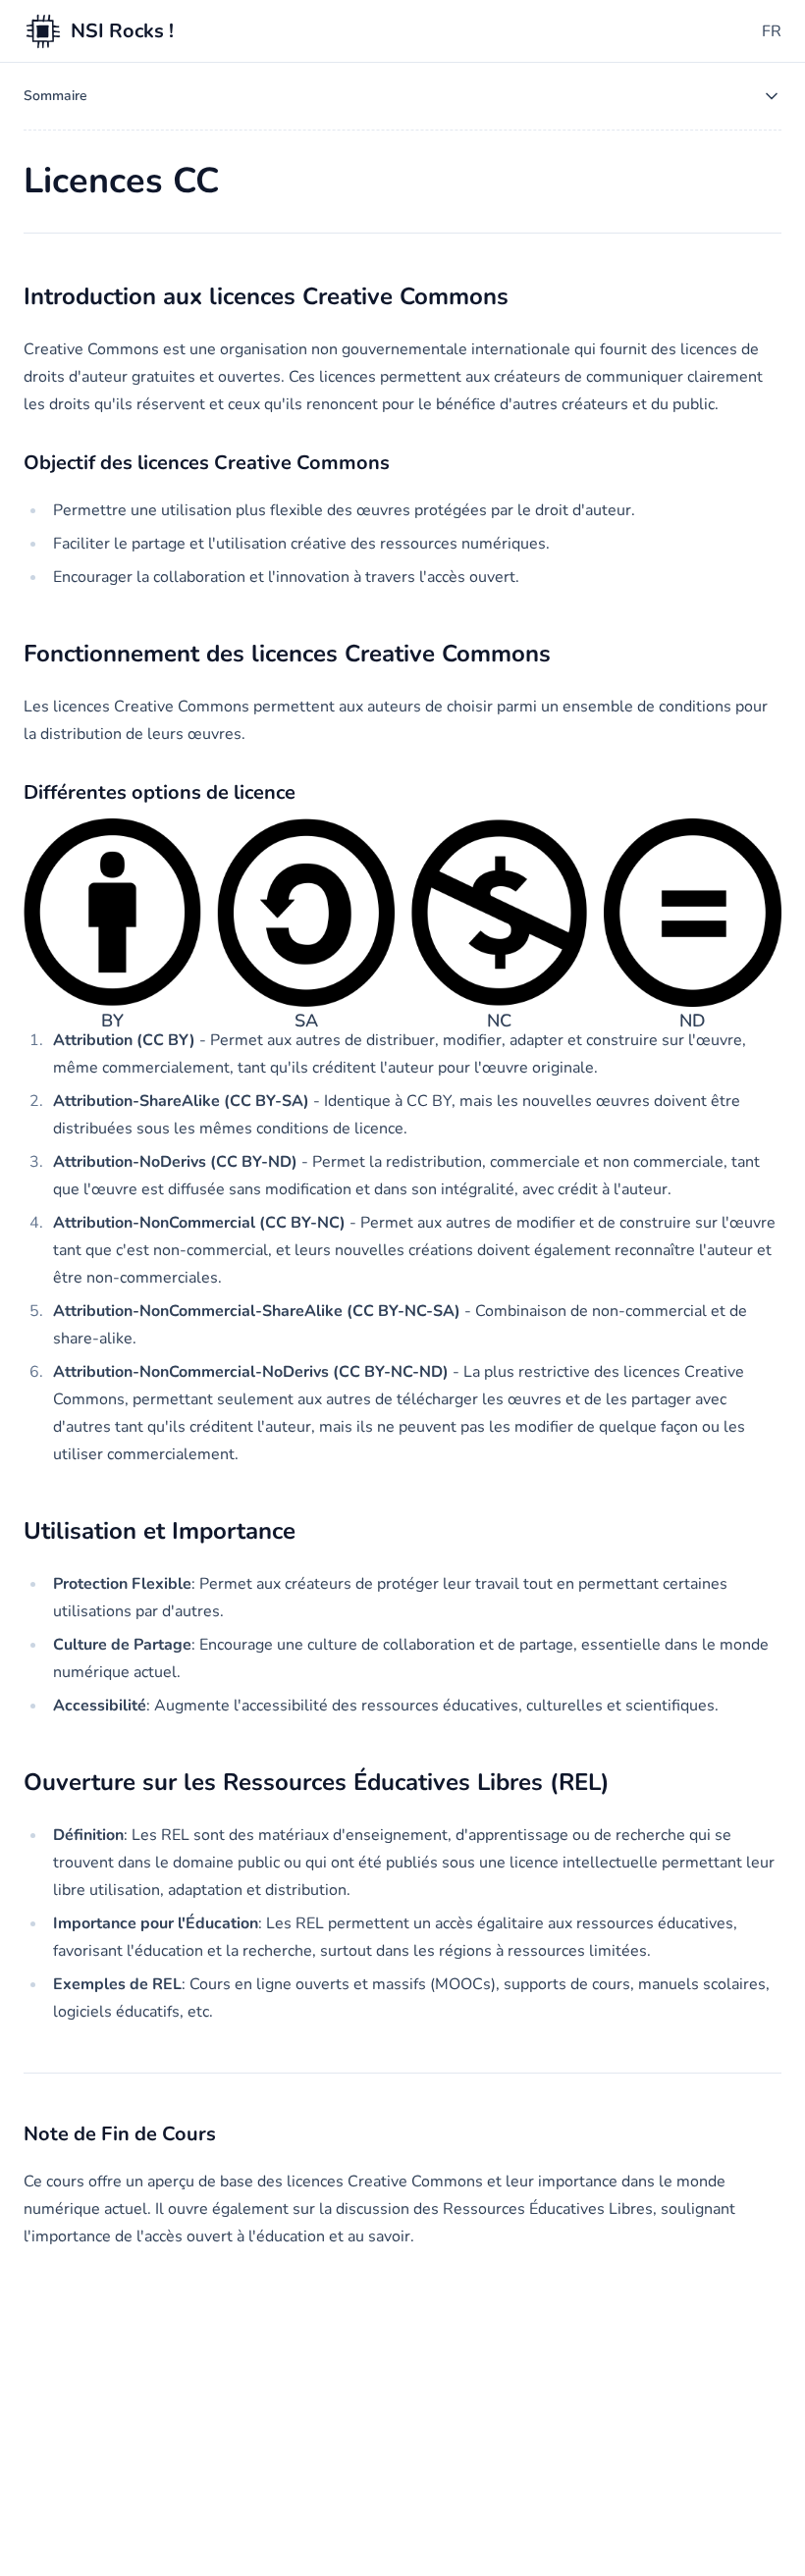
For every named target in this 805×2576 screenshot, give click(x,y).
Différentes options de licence (160, 792)
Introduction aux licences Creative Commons (266, 296)
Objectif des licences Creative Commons (207, 463)
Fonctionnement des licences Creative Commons (287, 654)
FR (772, 31)
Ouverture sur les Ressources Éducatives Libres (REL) (317, 1782)
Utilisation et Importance (160, 1531)
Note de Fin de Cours (120, 2134)
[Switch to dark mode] (740, 31)
